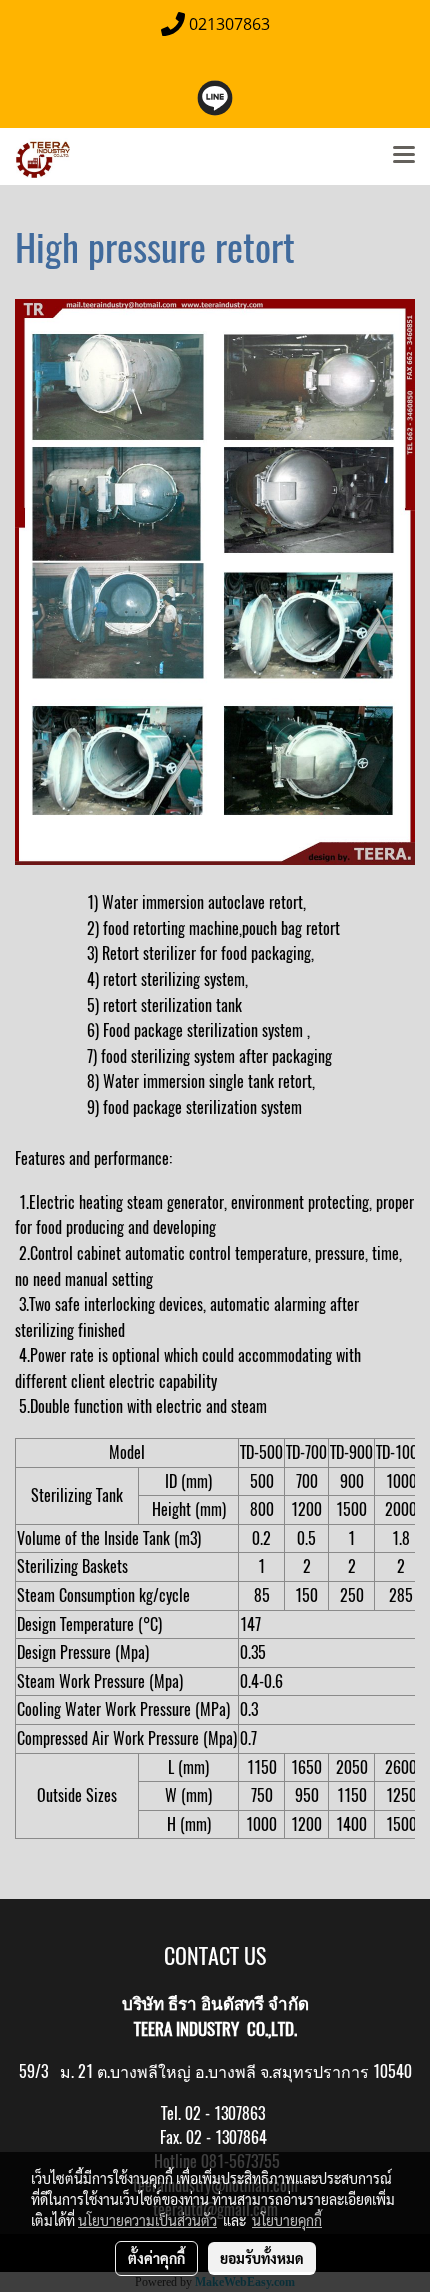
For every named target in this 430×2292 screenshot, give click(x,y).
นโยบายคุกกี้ (287, 2220)
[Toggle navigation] (404, 156)
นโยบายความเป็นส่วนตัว (147, 2220)
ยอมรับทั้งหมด (262, 2258)
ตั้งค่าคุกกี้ (156, 2258)
